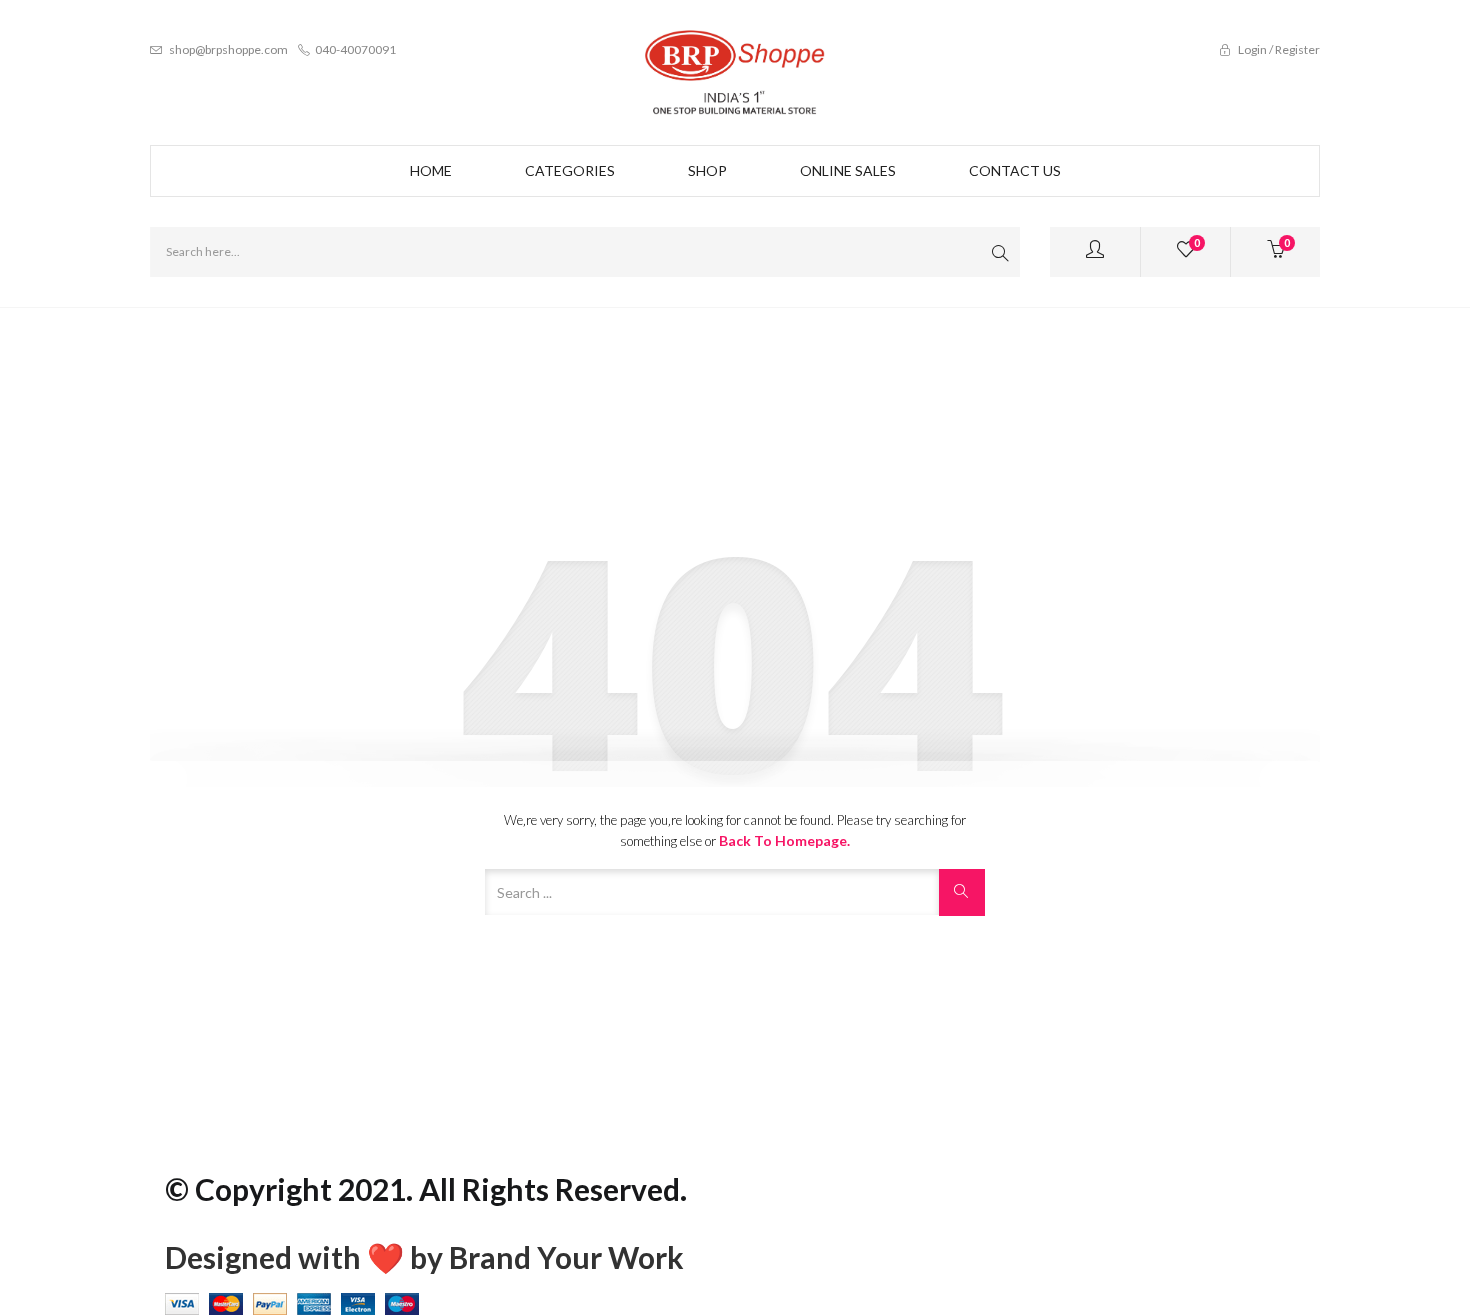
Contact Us (1015, 170)
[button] (1275, 252)
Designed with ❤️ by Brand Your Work (424, 1257)
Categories (570, 170)
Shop (707, 170)
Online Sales (848, 170)
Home (431, 170)
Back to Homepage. (784, 840)
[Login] (1095, 252)
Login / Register (1278, 49)
